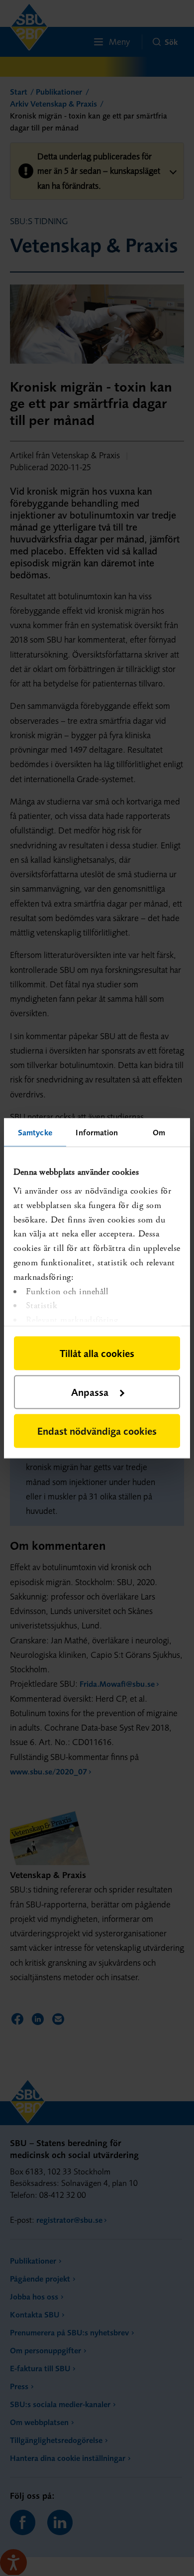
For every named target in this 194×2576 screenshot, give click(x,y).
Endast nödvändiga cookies (97, 1430)
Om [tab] (159, 1132)
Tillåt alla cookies (97, 1353)
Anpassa (90, 1392)
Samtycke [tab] (35, 1132)
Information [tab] (97, 1132)
